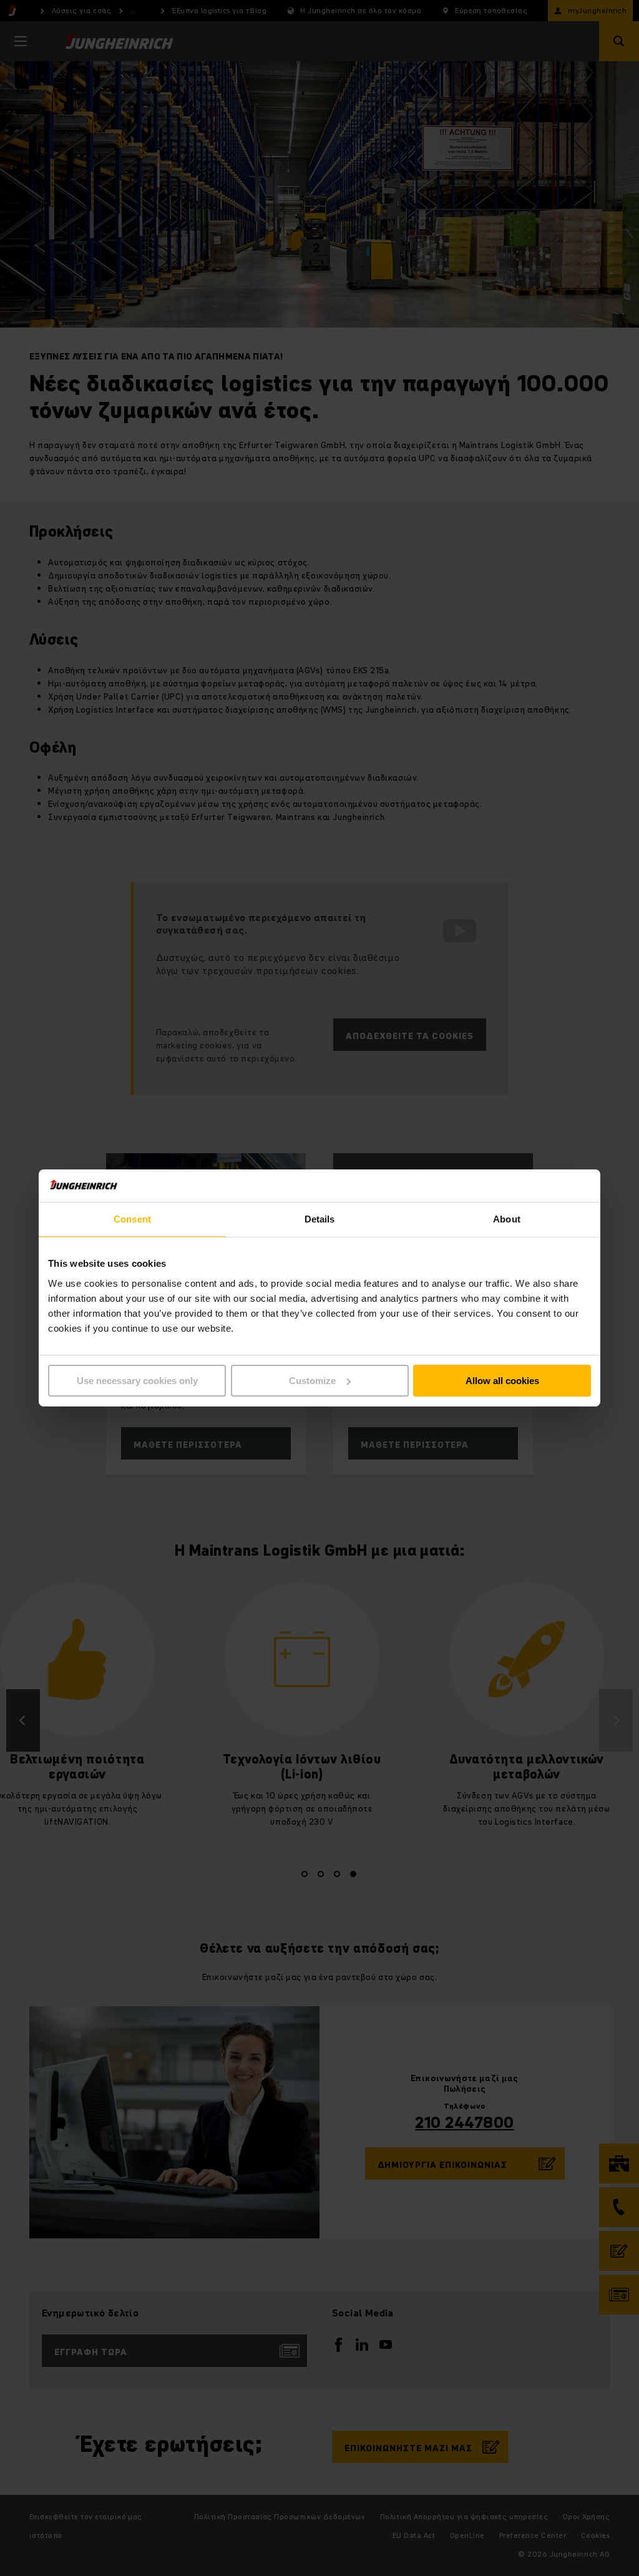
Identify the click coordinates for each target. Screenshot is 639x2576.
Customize (312, 1381)
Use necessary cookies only (137, 1381)
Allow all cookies (502, 1381)
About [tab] (507, 1219)
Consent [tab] (132, 1219)
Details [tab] (320, 1219)
